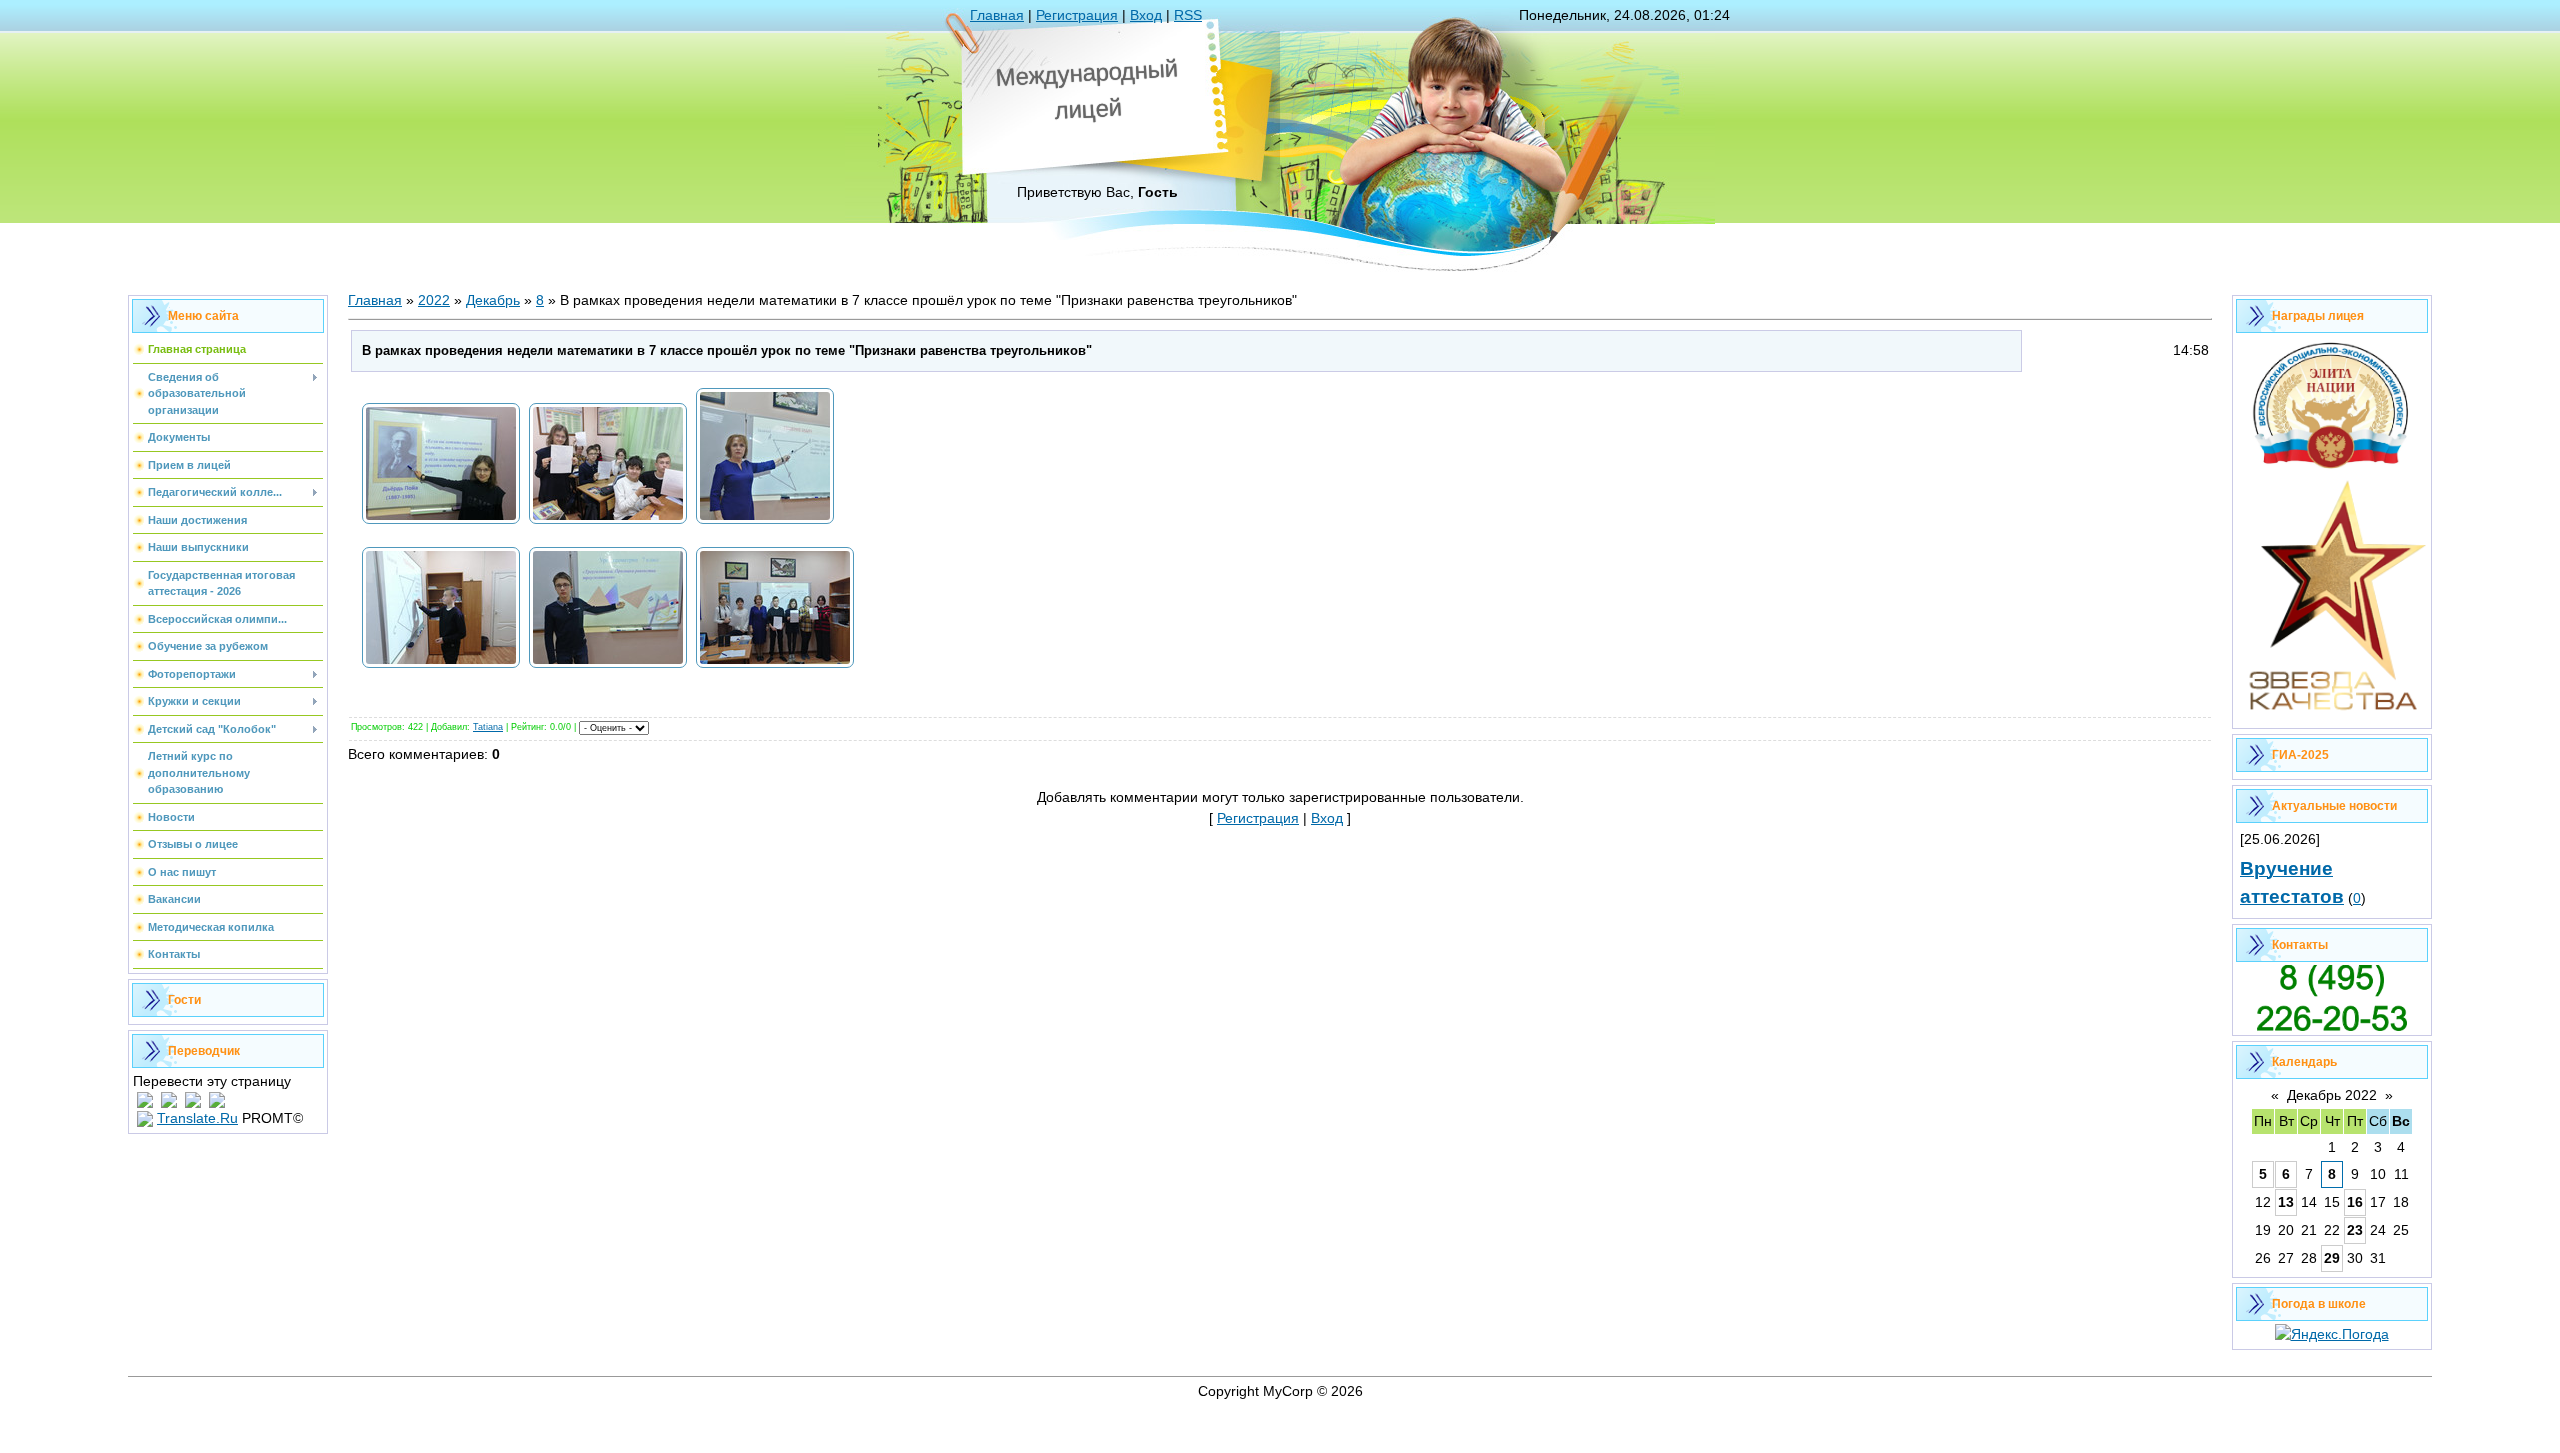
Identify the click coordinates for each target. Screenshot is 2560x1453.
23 (2355, 1230)
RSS (1188, 15)
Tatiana (488, 727)
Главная (997, 15)
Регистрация (1077, 15)
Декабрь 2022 (2332, 1095)
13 (2286, 1202)
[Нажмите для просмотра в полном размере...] (441, 523)
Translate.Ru (197, 1118)
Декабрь (493, 300)
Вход (1146, 15)
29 (2332, 1258)
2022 (434, 300)
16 (2355, 1202)
